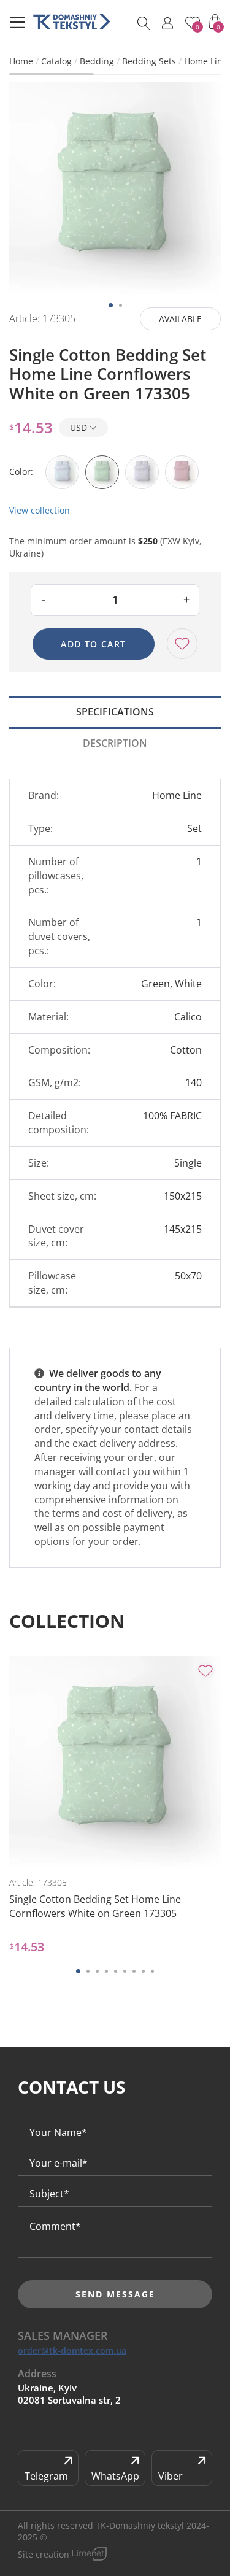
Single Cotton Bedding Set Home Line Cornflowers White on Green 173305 (95, 1906)
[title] (72, 22)
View (65, 1847)
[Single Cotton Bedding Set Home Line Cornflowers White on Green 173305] (115, 188)
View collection (40, 510)
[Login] (167, 23)
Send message (115, 2294)
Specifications (115, 712)
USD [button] (80, 427)
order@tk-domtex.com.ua (72, 2351)
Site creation (44, 2554)
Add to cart (93, 644)
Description (115, 743)
